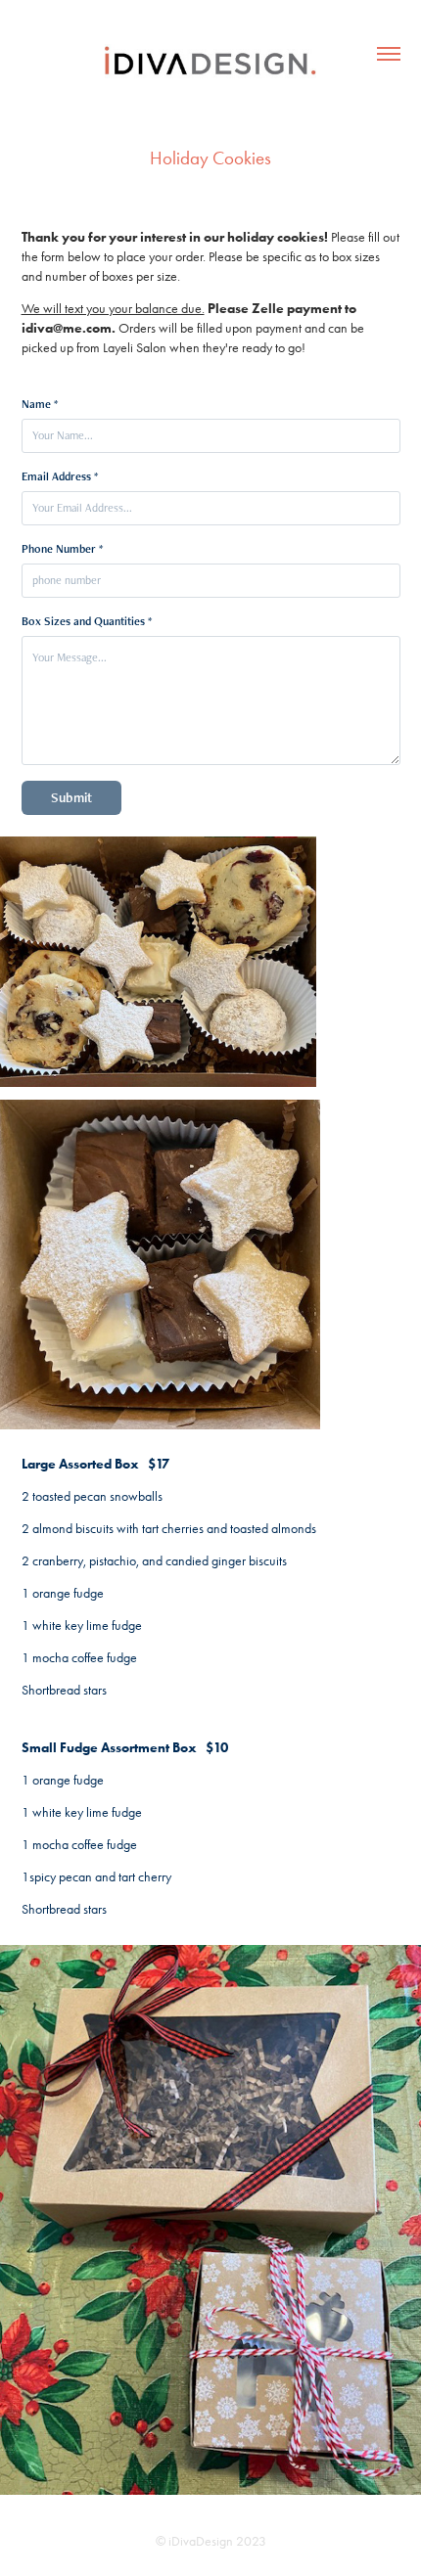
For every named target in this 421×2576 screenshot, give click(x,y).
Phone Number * (62, 549)
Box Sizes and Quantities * (87, 621)
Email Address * (60, 476)
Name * (40, 404)
